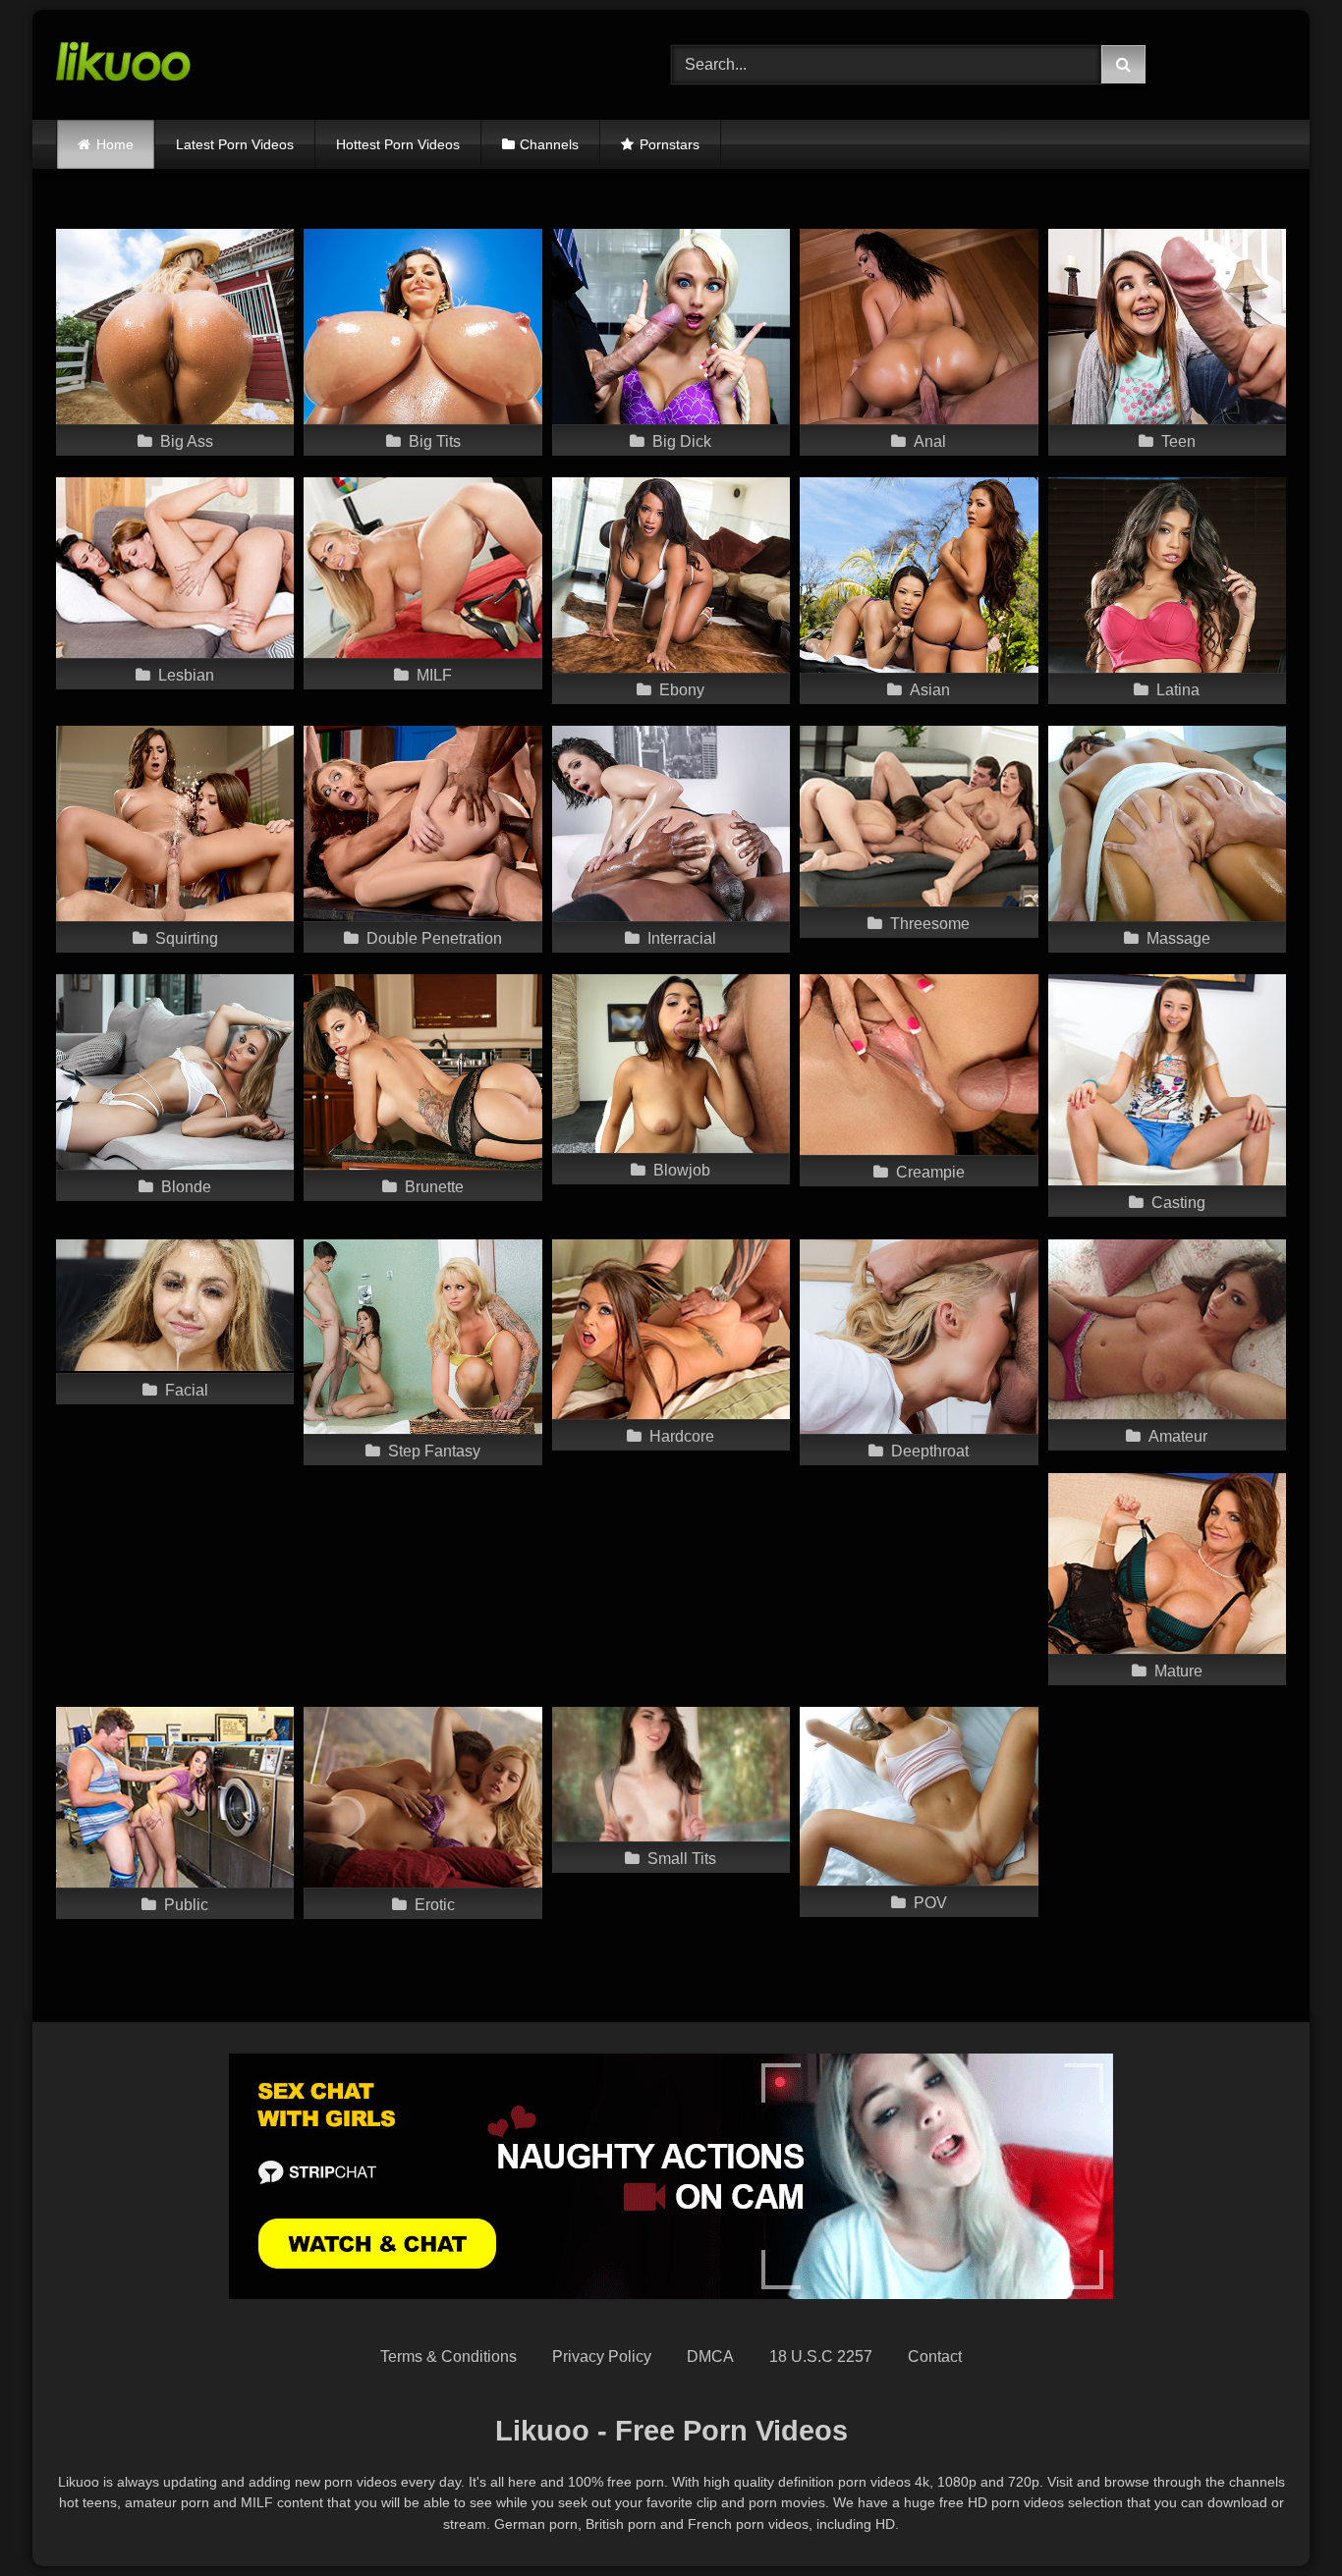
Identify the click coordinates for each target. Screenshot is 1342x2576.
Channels (549, 144)
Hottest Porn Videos (398, 144)
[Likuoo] (123, 65)
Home (115, 144)
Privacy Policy (602, 2357)
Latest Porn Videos (235, 144)
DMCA (710, 2357)
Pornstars (670, 144)
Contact (935, 2357)
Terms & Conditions (448, 2357)
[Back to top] (1281, 2518)
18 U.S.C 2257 (821, 2357)
